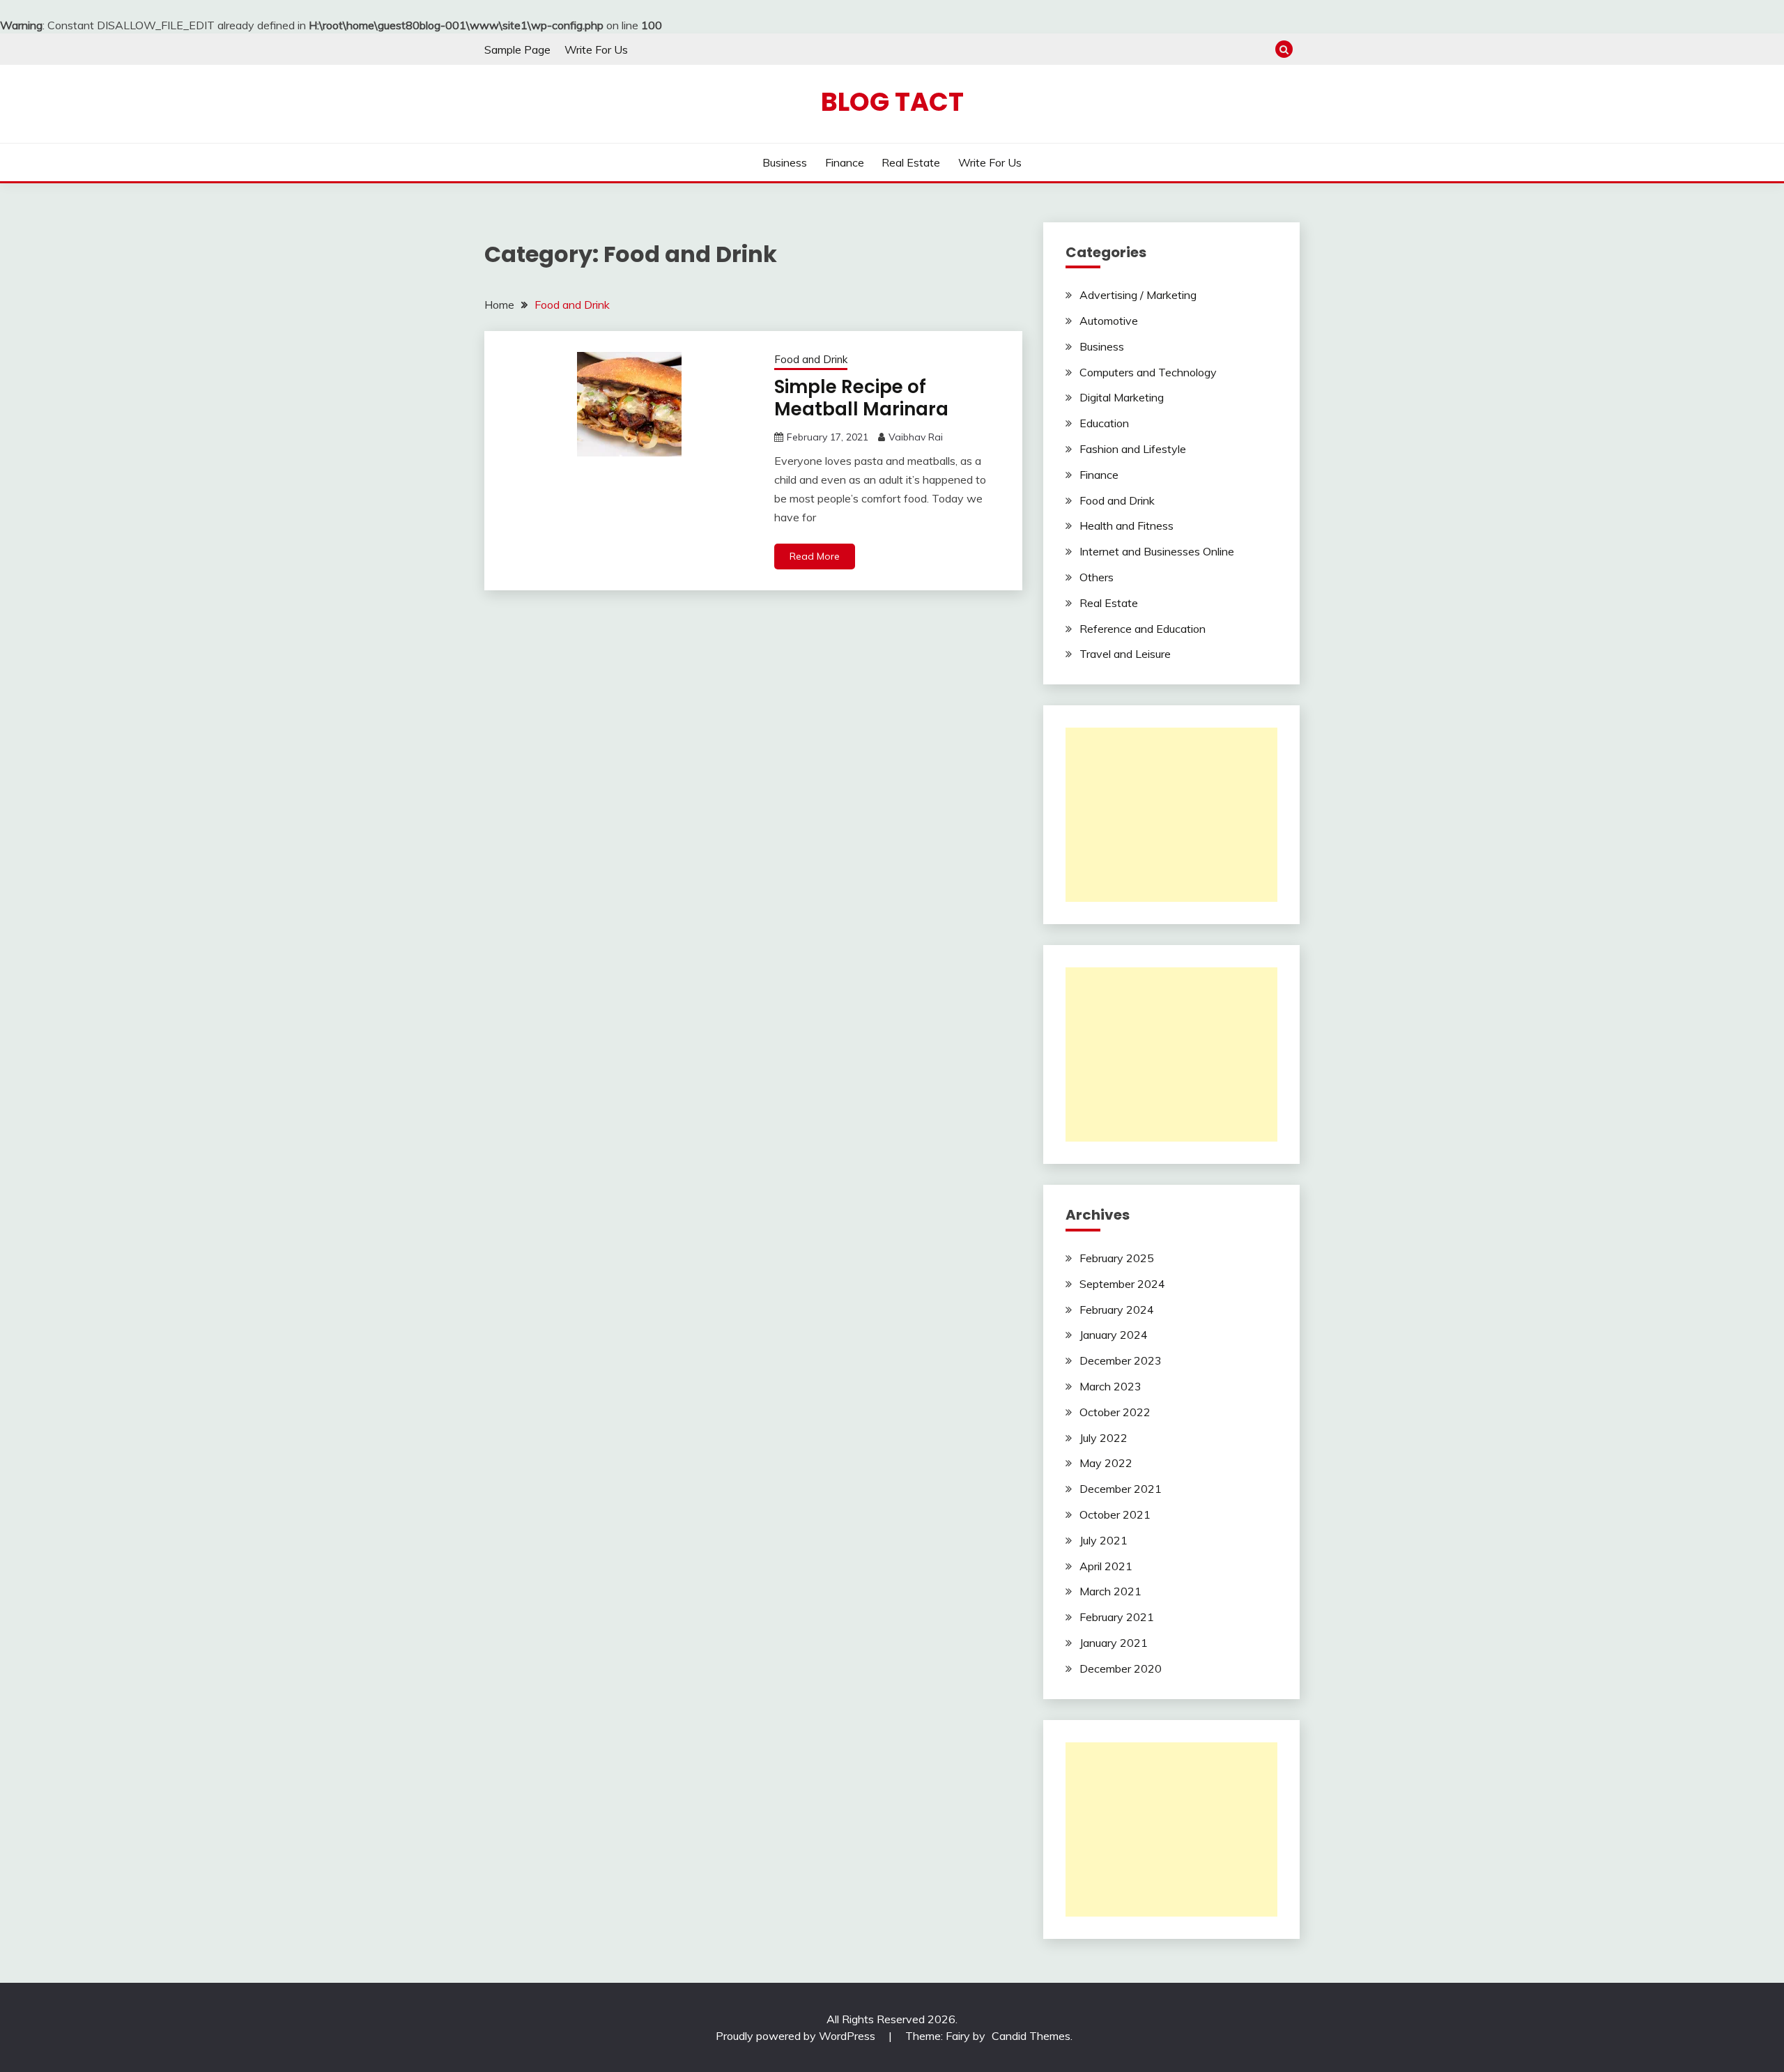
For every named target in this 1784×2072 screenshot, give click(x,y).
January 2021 (1114, 1643)
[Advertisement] (1171, 815)
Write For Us (596, 49)
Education (1104, 423)
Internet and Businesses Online (1157, 551)
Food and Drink (811, 359)
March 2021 (1110, 1591)
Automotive (1109, 321)
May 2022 (1106, 1463)
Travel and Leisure (1125, 654)
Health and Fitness (1126, 525)
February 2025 (1117, 1258)
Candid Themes (1031, 2036)
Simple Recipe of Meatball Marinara (861, 398)
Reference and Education (1143, 629)
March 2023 (1110, 1386)
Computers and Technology (1148, 372)
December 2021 (1121, 1489)
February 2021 (1117, 1617)
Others (1097, 577)
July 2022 (1104, 1438)
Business (785, 162)
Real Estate (911, 162)
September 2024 (1122, 1284)
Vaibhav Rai (916, 437)
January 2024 (1114, 1335)
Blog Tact (892, 102)
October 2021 (1115, 1514)
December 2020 (1121, 1668)
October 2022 (1115, 1412)
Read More (815, 556)
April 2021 (1106, 1566)
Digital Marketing (1122, 397)
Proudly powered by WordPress (797, 2036)
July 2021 (1104, 1540)
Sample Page (517, 49)
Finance (845, 162)
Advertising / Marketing (1138, 295)
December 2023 (1121, 1360)
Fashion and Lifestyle (1133, 449)
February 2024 (1117, 1310)
